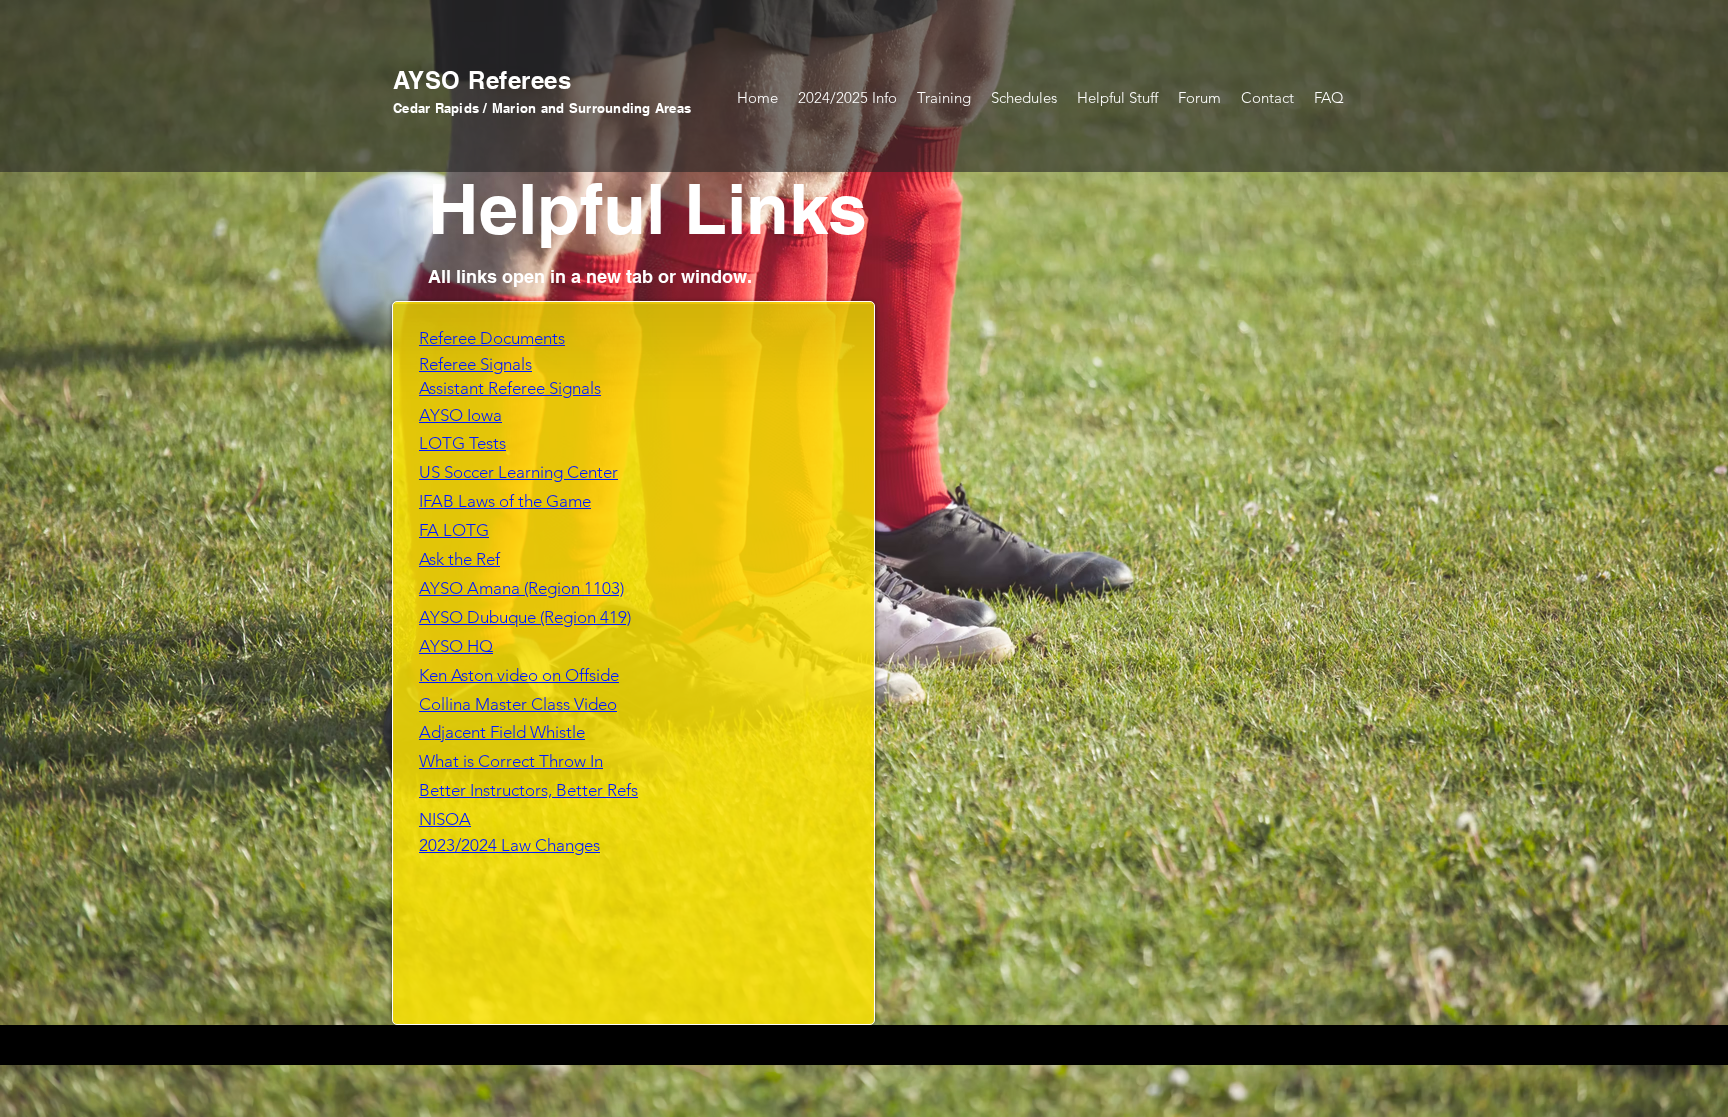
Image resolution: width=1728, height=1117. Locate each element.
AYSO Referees (482, 80)
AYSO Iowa (460, 415)
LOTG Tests (462, 443)
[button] (944, 98)
